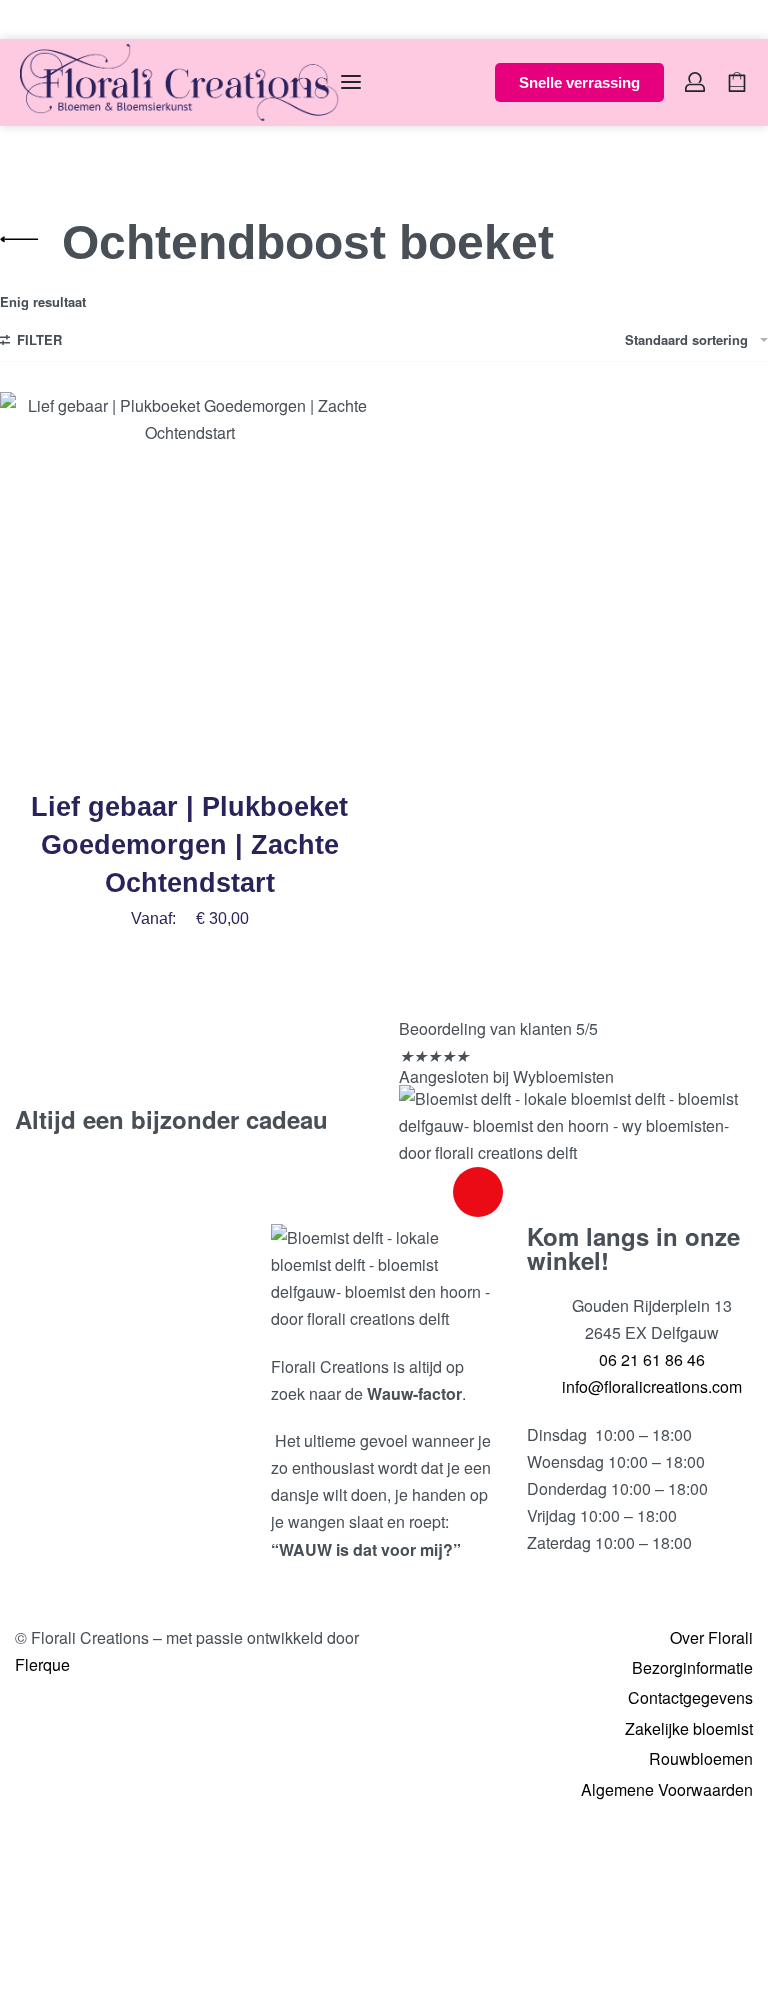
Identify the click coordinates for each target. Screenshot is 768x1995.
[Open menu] (351, 82)
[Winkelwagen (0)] (737, 82)
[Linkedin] (532, 1192)
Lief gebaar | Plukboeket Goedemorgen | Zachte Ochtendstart (189, 845)
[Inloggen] (695, 82)
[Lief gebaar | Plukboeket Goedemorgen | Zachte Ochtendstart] (189, 581)
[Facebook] (424, 1192)
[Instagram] (478, 1192)
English (72, 18)
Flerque (42, 1664)
